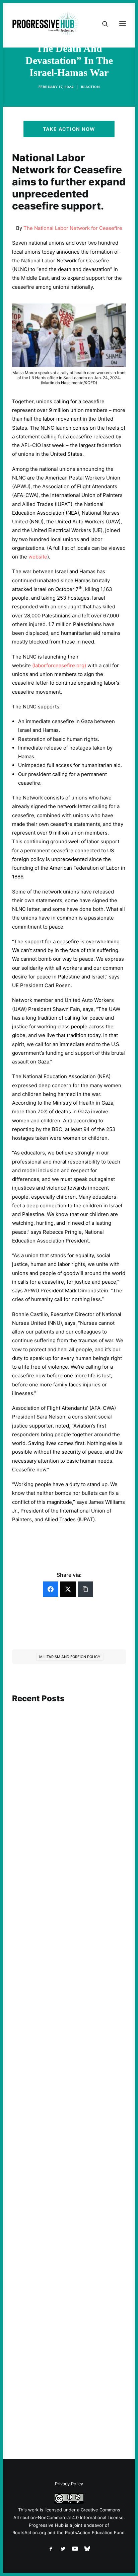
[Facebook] (51, 1589)
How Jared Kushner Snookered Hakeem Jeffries (60, 2194)
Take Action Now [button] (69, 129)
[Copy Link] (85, 1589)
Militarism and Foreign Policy (70, 1657)
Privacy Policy (69, 2484)
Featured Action (44, 2182)
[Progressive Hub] (46, 24)
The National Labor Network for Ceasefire (73, 228)
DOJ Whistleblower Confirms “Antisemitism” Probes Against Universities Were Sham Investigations (69, 2378)
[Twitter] (68, 1589)
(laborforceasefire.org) (59, 665)
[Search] (102, 24)
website (38, 557)
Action (92, 87)
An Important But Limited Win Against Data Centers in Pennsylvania (68, 1818)
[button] (69, 1746)
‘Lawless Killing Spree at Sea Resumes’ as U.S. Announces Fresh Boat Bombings (68, 2013)
